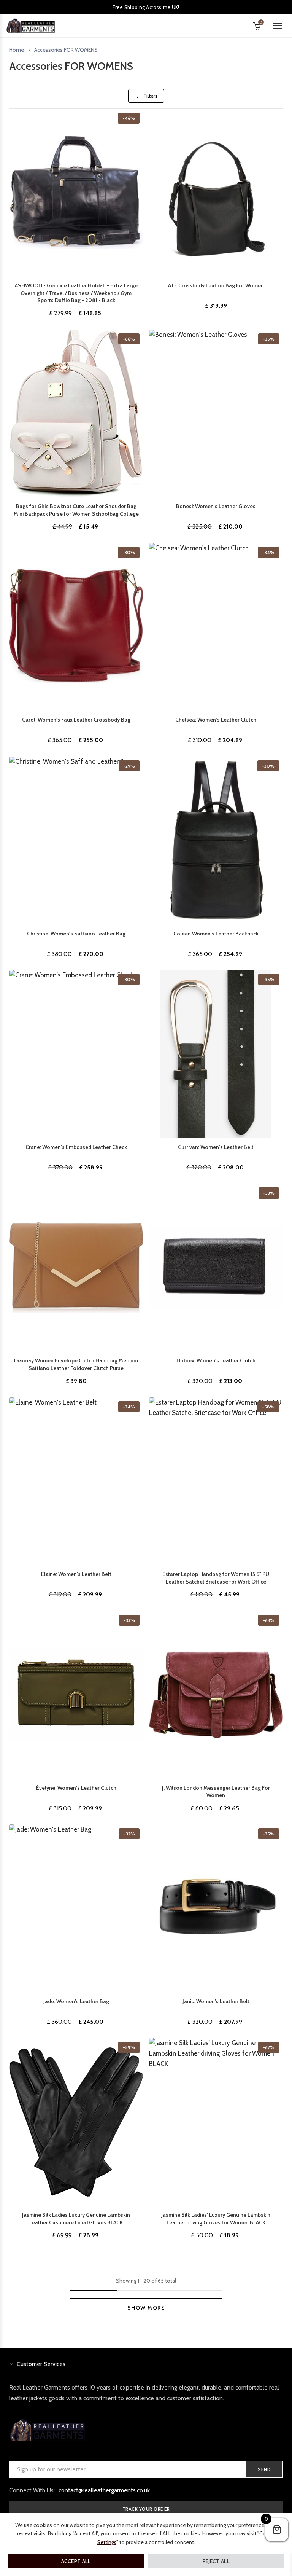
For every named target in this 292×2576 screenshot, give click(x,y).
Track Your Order (146, 2509)
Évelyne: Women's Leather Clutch (76, 1788)
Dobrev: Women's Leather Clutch (216, 1360)
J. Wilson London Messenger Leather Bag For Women (216, 1792)
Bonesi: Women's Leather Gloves (216, 506)
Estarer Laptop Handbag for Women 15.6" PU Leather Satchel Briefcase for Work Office (216, 1578)
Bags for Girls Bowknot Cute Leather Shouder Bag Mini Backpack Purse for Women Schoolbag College (76, 510)
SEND (264, 2469)
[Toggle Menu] (278, 26)
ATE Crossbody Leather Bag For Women (216, 285)
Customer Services (41, 2364)
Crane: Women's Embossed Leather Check (76, 1147)
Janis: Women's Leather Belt (216, 2001)
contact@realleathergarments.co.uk (104, 2490)
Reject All (216, 2561)
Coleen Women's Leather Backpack (216, 934)
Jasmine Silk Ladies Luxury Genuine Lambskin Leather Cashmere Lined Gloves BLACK (76, 2219)
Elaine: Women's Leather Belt (76, 1574)
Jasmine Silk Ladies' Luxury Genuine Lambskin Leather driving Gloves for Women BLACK (216, 2219)
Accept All (76, 2561)
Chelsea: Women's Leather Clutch (216, 720)
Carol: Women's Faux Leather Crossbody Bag (76, 720)
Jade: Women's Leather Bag (76, 2001)
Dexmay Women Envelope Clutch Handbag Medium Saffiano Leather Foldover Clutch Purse (76, 1364)
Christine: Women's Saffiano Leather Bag (76, 934)
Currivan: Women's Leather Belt (216, 1147)
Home (17, 50)
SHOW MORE (146, 2308)
